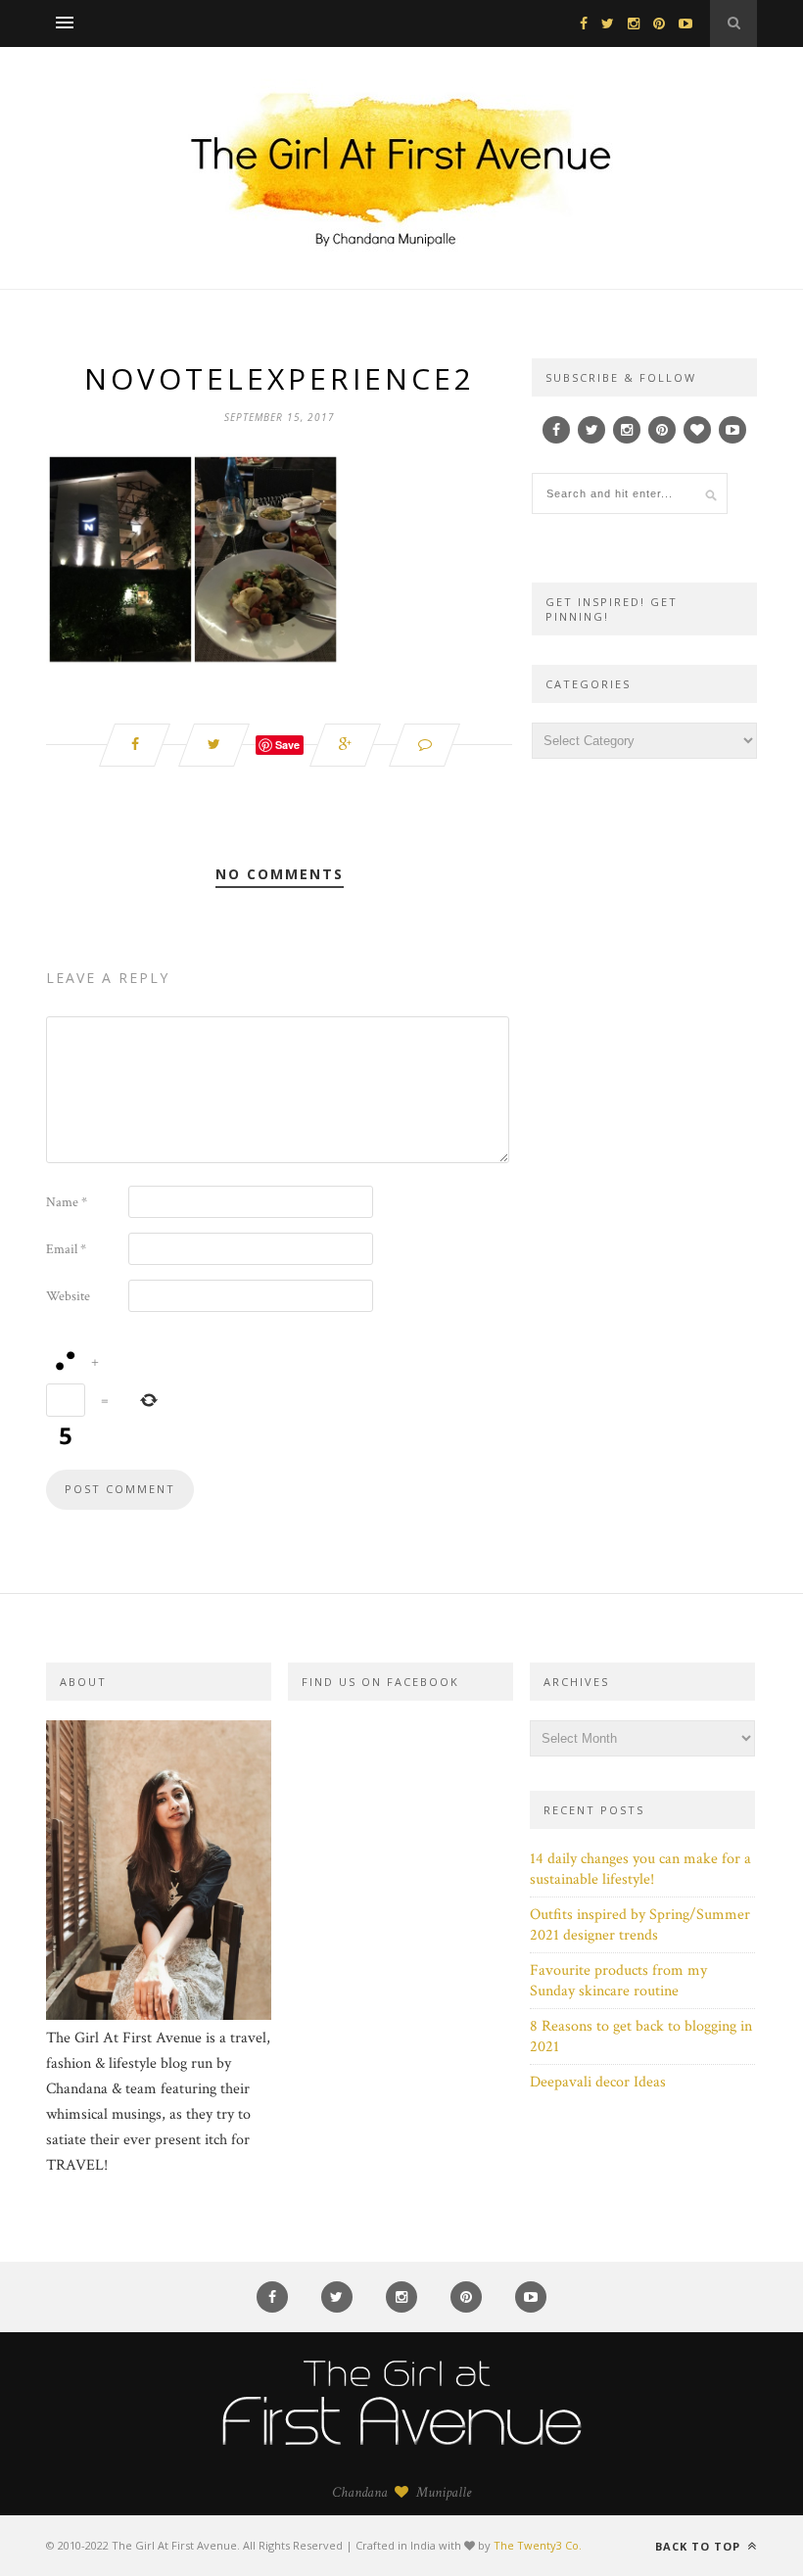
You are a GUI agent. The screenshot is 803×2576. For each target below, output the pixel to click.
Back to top (700, 2546)
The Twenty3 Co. (538, 2545)
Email (66, 1249)
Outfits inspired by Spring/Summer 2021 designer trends (640, 1925)
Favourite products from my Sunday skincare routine (618, 1981)
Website (68, 1296)
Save (287, 745)
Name (67, 1202)
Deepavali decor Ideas (598, 2082)
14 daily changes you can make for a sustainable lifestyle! (640, 1869)
